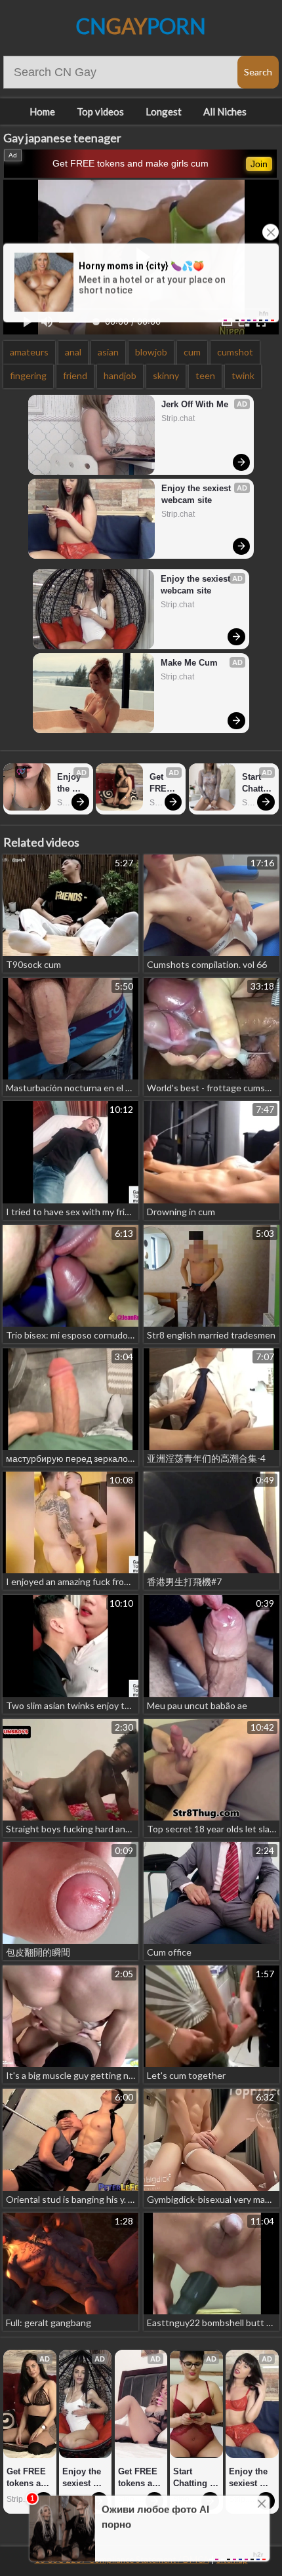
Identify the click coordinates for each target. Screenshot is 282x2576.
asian (108, 352)
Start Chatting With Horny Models (257, 783)
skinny (166, 375)
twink (243, 375)
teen (205, 375)
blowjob (151, 352)
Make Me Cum (189, 663)
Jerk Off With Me (195, 404)
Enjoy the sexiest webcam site (197, 494)
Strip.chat (178, 418)
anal (73, 352)
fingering (28, 375)
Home (42, 111)
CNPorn (141, 26)
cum (192, 352)
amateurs (29, 352)
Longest (164, 111)
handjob (120, 375)
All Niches (225, 111)
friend (75, 375)
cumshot (235, 352)
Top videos (100, 111)
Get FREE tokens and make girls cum (131, 163)
